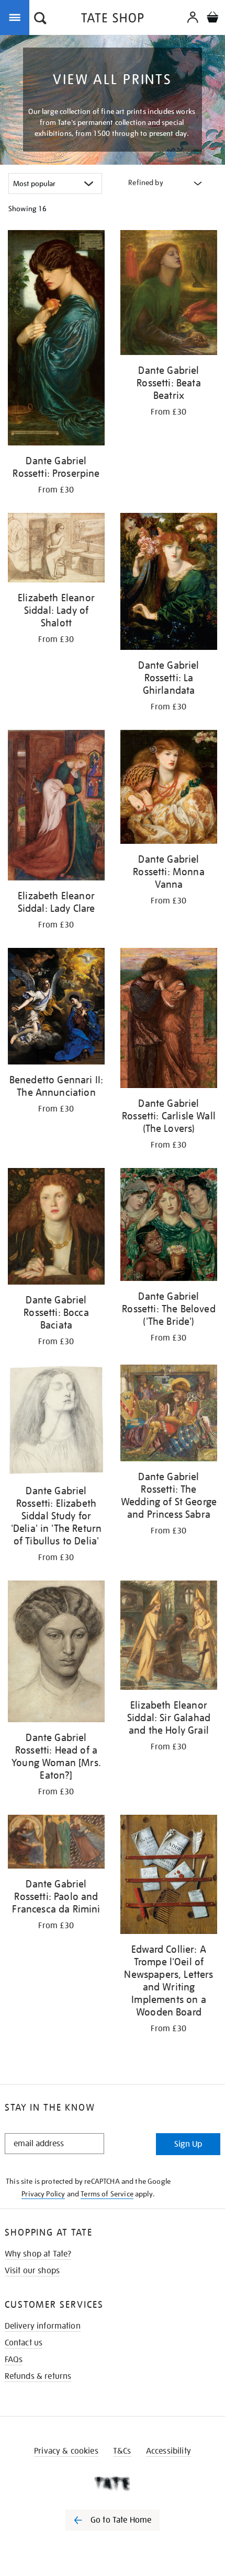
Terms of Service (107, 2194)
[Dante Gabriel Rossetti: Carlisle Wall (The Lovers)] (169, 1020)
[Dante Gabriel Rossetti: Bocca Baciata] (56, 1228)
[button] (40, 19)
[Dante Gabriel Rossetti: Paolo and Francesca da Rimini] (56, 1844)
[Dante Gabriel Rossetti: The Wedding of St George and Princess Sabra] (169, 1415)
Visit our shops (32, 2271)
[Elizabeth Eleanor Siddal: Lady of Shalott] (56, 549)
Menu (17, 17)
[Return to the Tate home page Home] (113, 20)
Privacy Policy (43, 2194)
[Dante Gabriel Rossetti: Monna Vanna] (169, 789)
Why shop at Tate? (38, 2254)
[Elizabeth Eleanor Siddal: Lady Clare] (56, 807)
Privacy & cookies (66, 2451)
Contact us (24, 2343)
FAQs (14, 2360)
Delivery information (43, 2326)
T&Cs (122, 2451)
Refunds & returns (38, 2376)
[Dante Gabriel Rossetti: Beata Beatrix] (169, 294)
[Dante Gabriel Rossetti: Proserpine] (56, 340)
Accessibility (168, 2451)
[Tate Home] (113, 2483)
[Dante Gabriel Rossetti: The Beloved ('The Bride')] (169, 1226)
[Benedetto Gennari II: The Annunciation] (56, 1008)
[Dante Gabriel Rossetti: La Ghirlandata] (169, 583)
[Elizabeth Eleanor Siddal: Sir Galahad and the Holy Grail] (169, 1637)
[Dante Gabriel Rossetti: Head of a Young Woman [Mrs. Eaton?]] (56, 1653)
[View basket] (212, 19)
